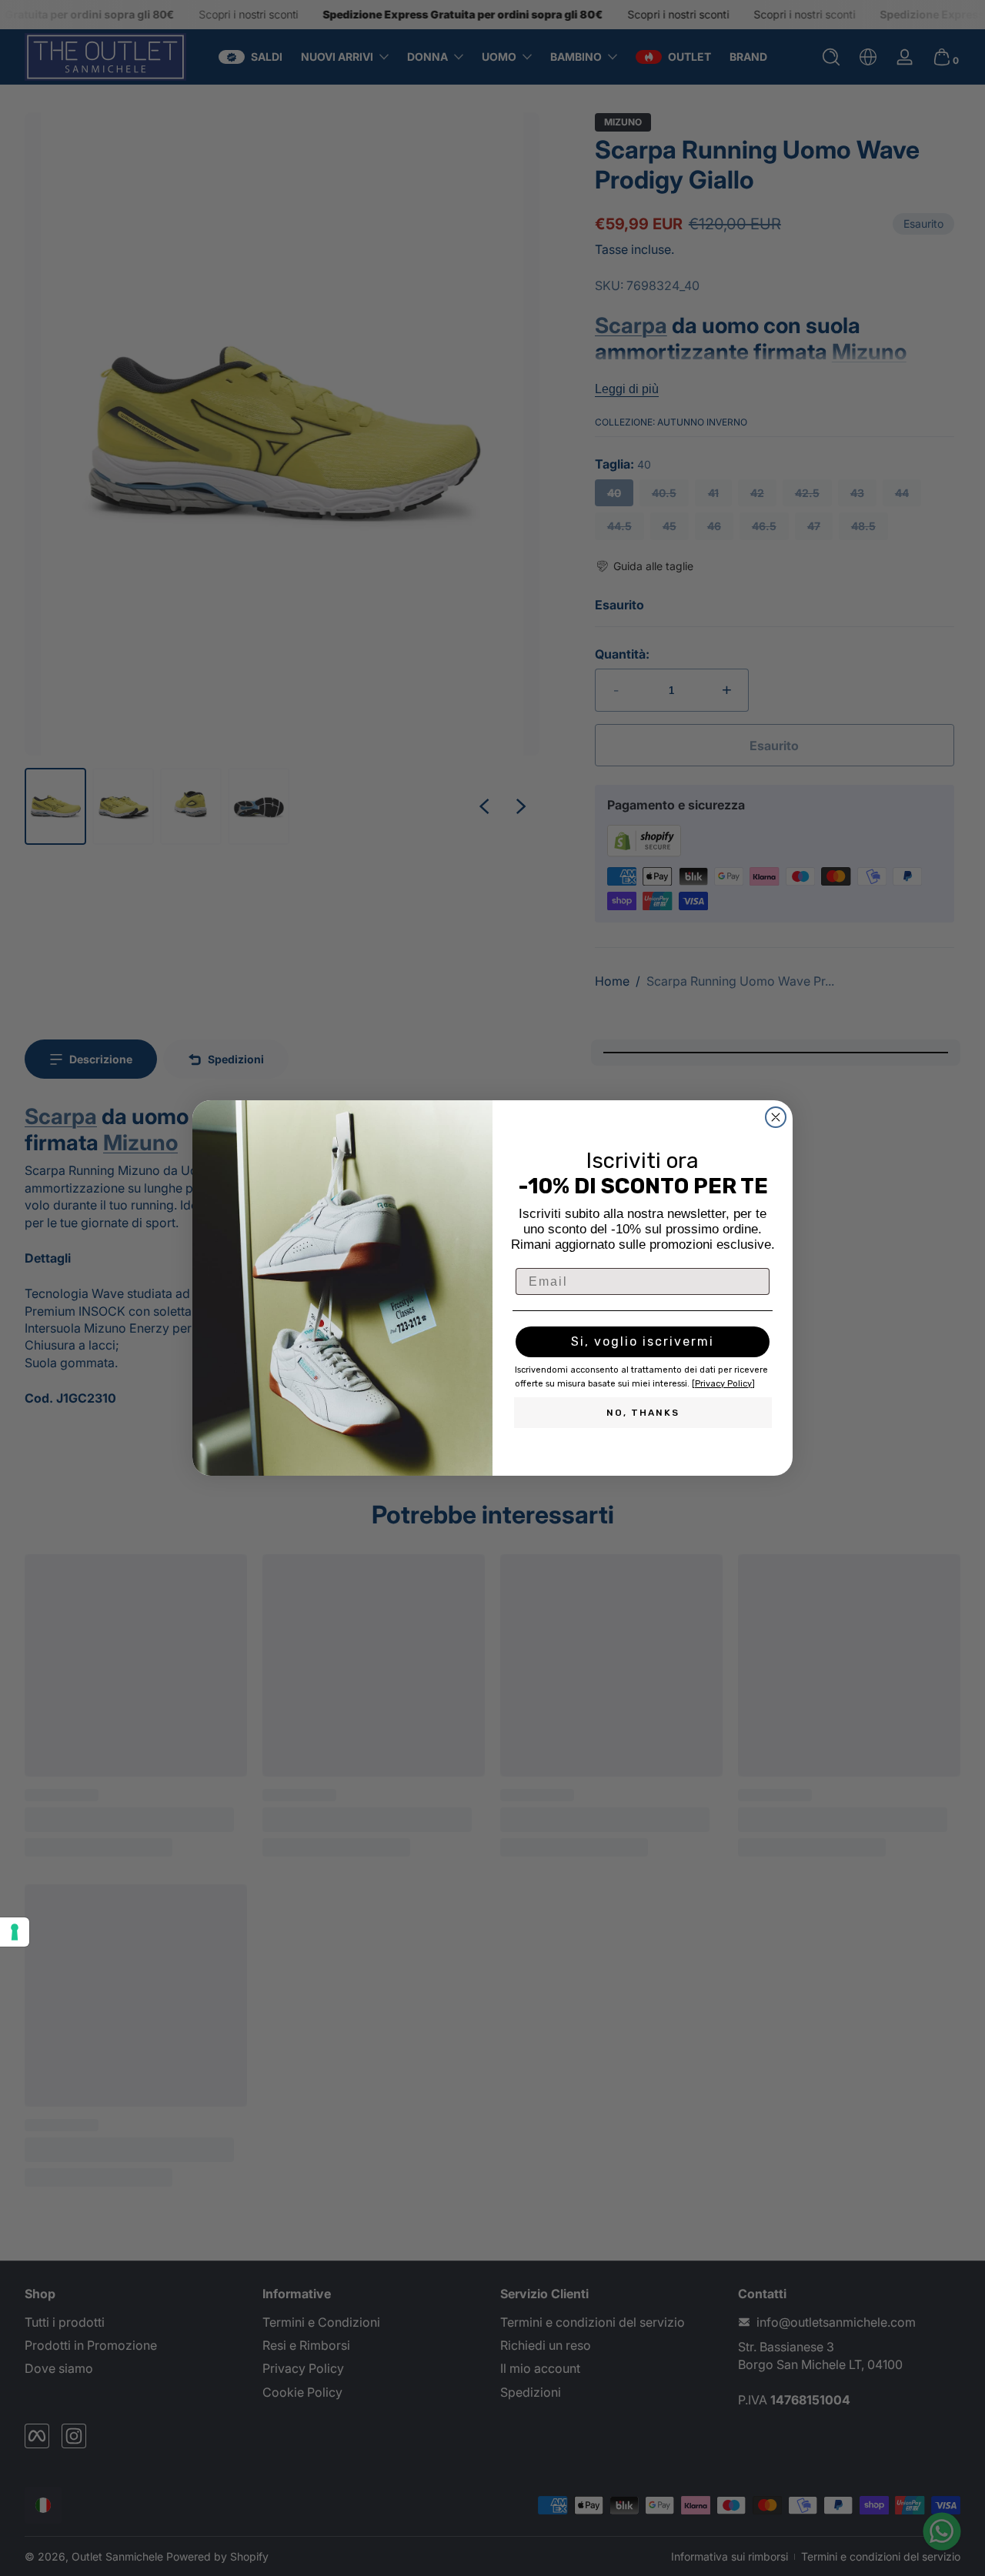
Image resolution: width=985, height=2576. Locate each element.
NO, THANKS (643, 1413)
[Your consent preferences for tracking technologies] (15, 1932)
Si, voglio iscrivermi (643, 1341)
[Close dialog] (776, 1117)
